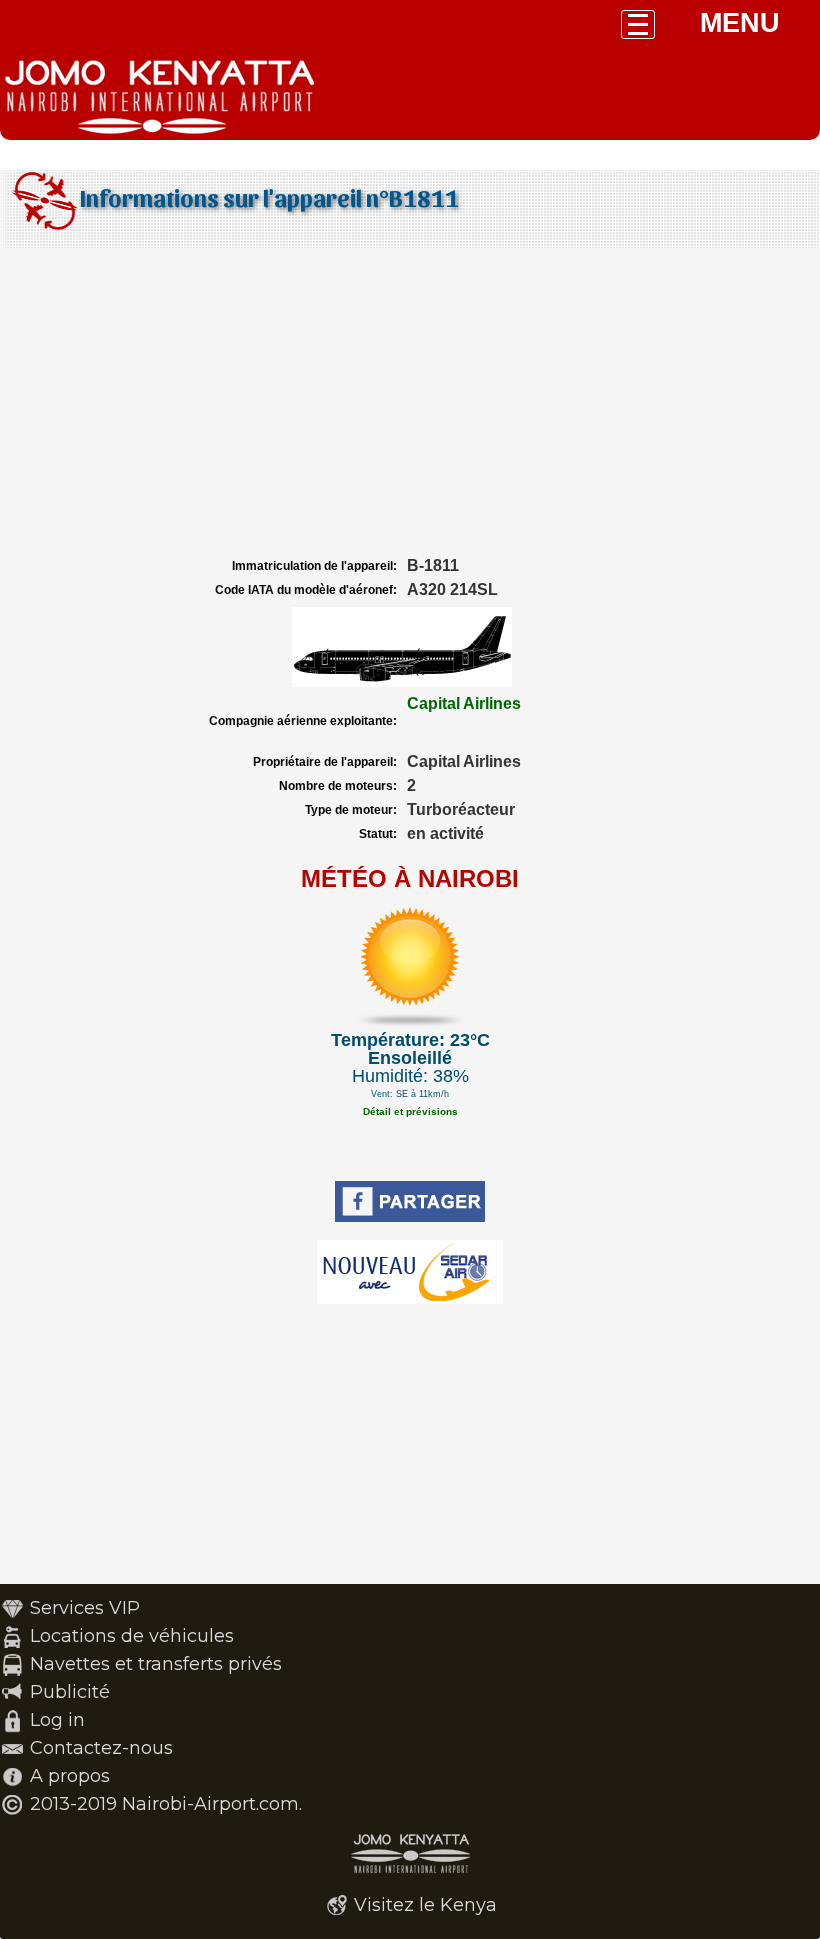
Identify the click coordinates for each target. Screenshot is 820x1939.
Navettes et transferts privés (156, 1664)
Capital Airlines (464, 703)
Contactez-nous (101, 1748)
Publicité (70, 1692)
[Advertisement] (410, 403)
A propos (70, 1776)
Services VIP (85, 1608)
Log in (57, 1720)
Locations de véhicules (132, 1636)
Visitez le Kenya (425, 1905)
